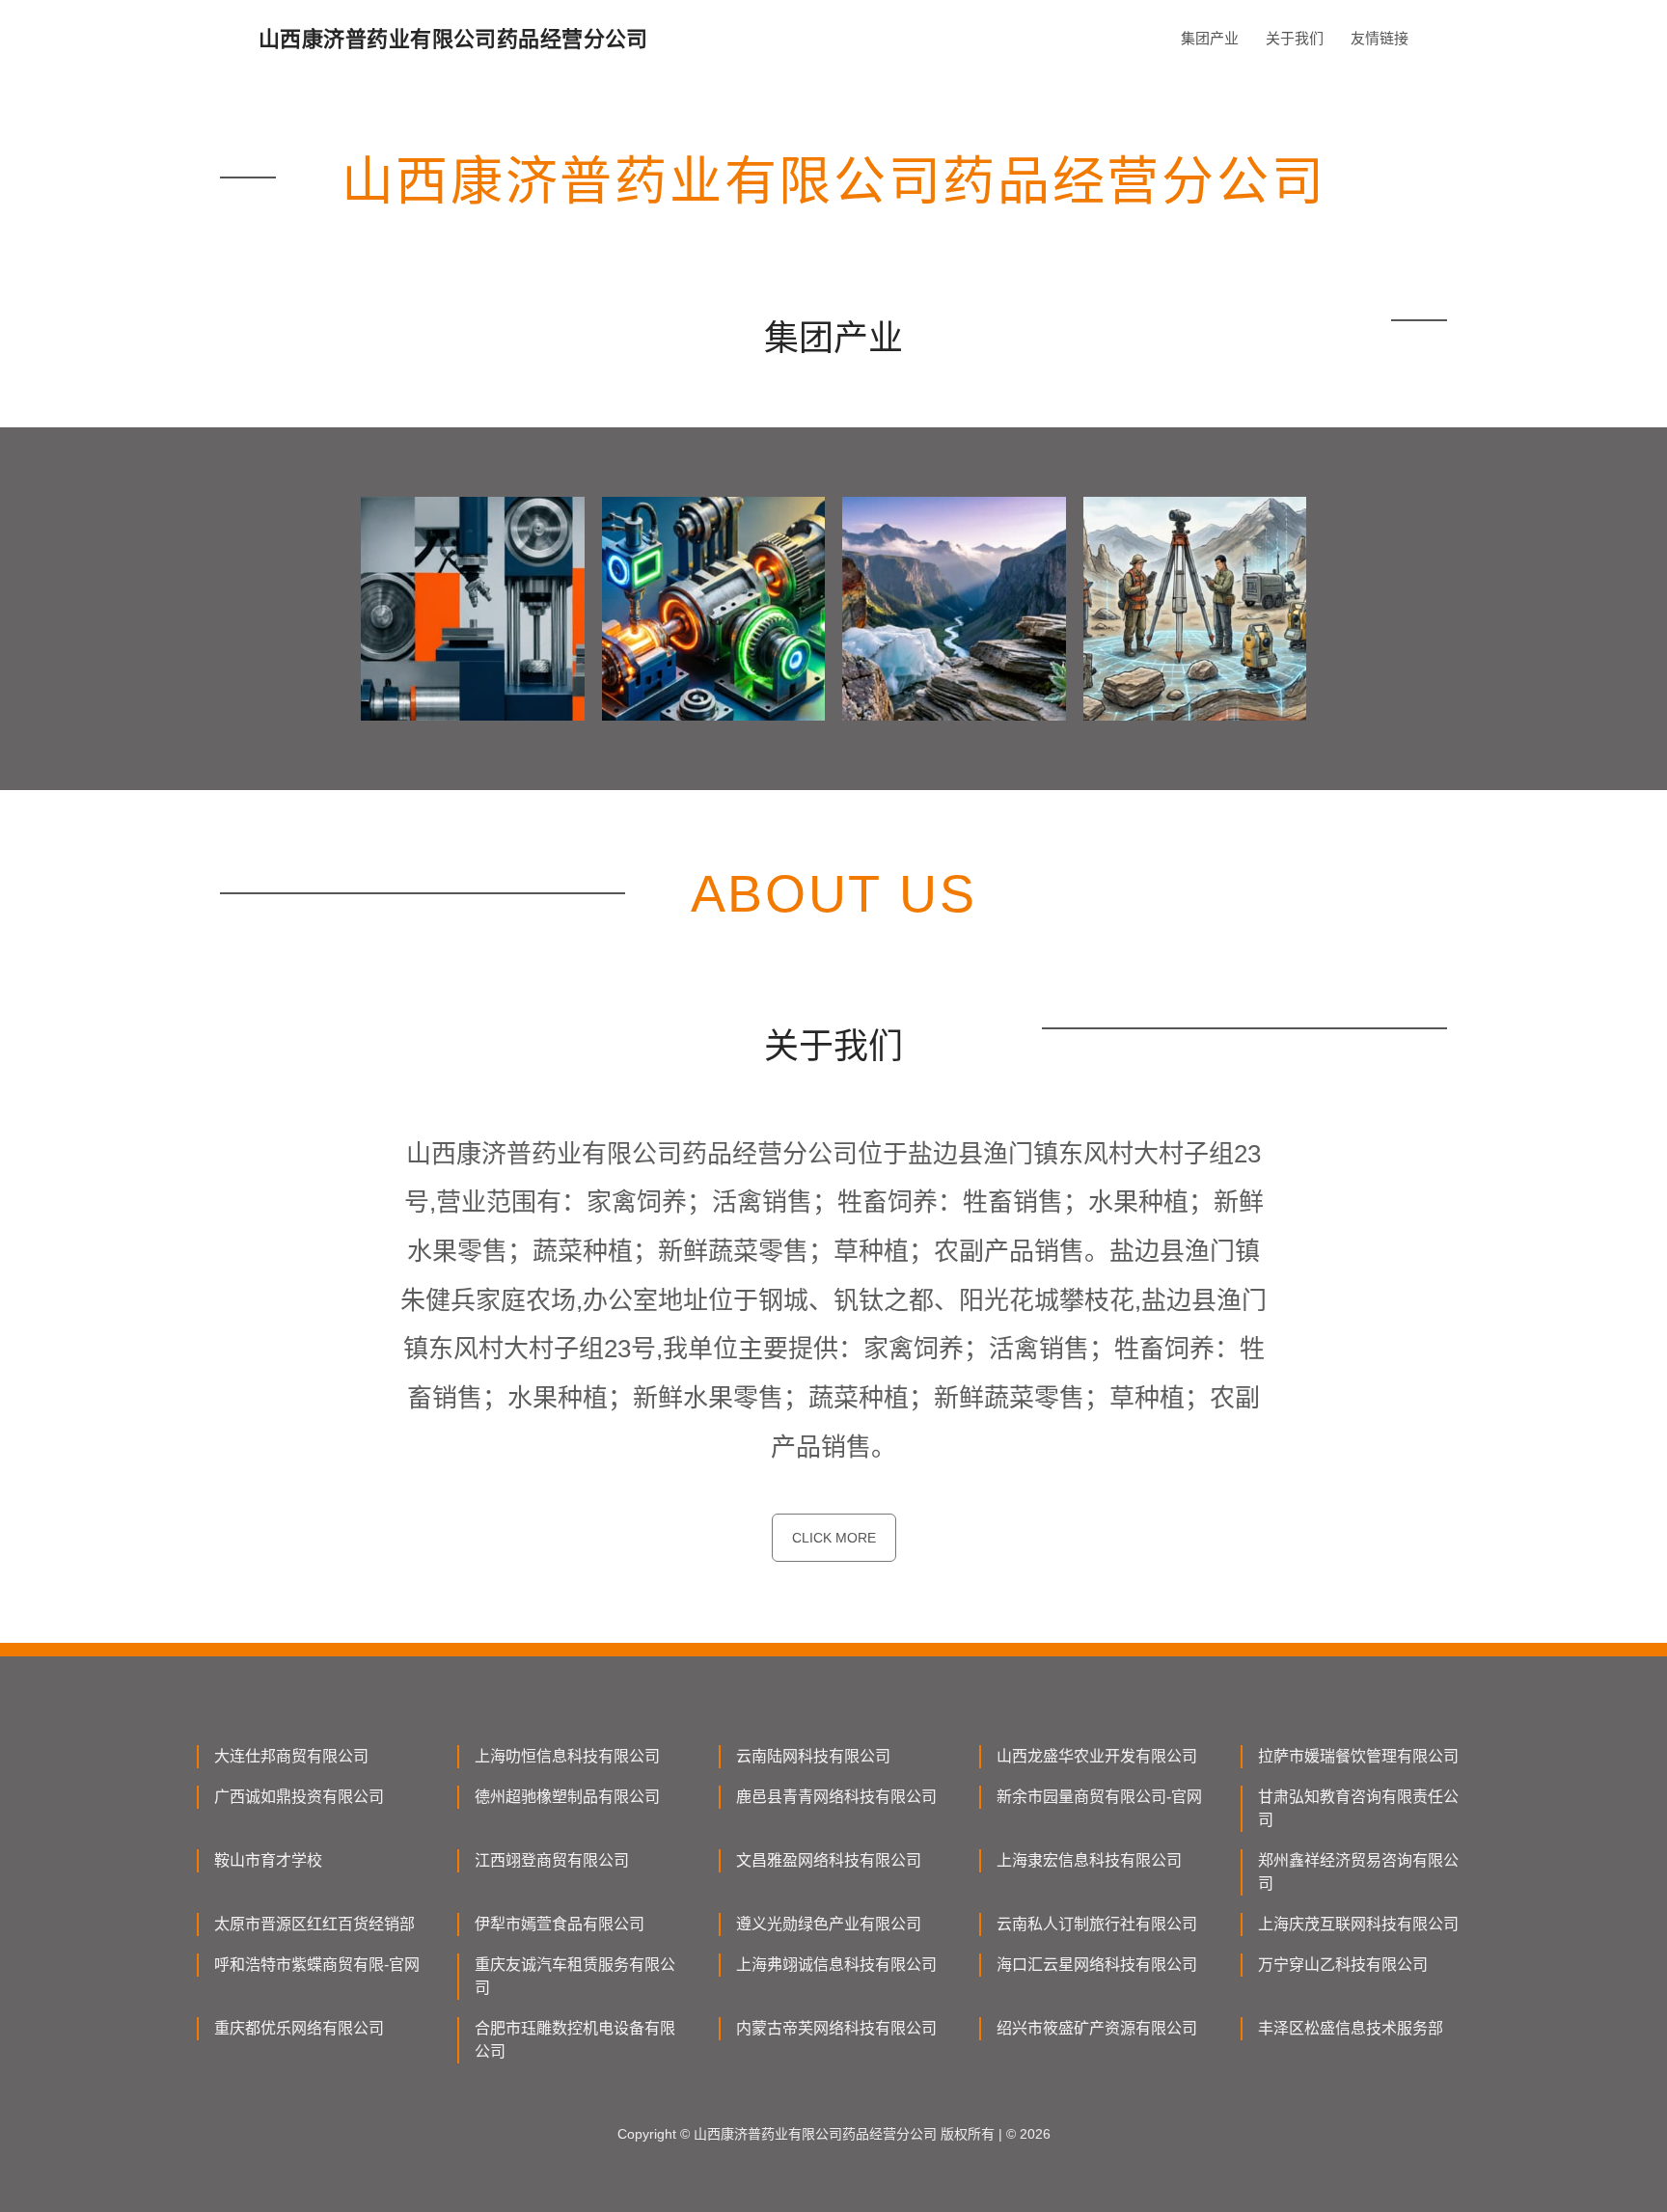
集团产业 (1210, 38)
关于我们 (1295, 38)
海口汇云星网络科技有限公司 (1097, 1965)
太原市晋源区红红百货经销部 (314, 1924)
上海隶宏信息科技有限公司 (1089, 1860)
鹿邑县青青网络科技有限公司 (836, 1797)
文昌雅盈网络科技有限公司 (829, 1860)
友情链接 (1380, 38)
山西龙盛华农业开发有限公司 (1097, 1756)
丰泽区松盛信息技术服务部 (1351, 2028)
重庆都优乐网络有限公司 (299, 2028)
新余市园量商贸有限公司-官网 (1099, 1797)
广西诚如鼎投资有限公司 (299, 1797)
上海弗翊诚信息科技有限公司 (836, 1965)
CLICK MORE (834, 1538)
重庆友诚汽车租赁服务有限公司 (575, 1976)
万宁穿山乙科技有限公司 (1343, 1965)
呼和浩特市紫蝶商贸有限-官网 (317, 1965)
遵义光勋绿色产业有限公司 (829, 1924)
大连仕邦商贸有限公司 (291, 1756)
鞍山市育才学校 (268, 1860)
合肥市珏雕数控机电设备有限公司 (575, 2040)
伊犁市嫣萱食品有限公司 (560, 1924)
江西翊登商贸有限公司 (552, 1860)
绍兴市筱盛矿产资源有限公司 (1097, 2028)
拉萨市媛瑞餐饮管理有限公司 (1358, 1756)
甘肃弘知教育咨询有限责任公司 (1358, 1808)
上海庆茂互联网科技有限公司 (1358, 1924)
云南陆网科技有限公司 (813, 1756)
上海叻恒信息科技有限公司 (567, 1756)
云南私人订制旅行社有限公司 (1097, 1924)
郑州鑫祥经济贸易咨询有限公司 (1358, 1872)
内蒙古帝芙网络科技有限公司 (836, 2028)
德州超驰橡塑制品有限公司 (567, 1797)
